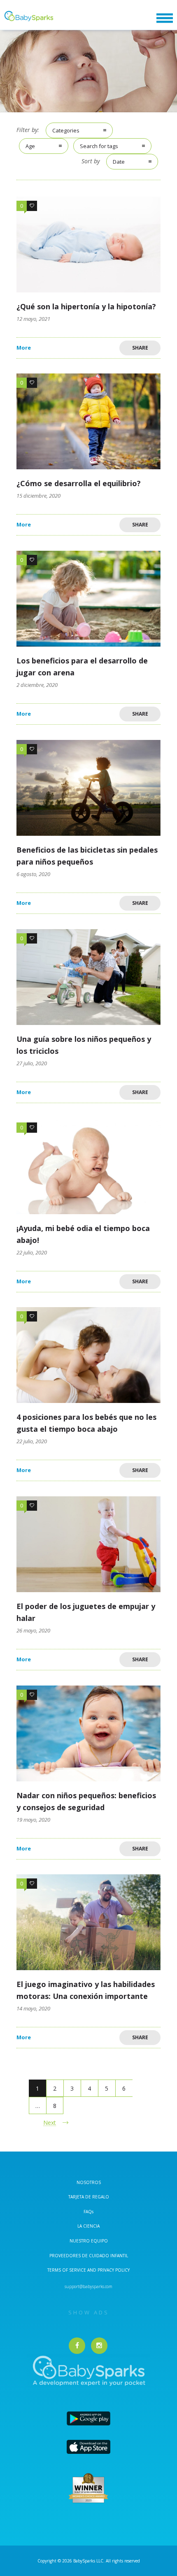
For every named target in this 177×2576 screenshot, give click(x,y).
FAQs (88, 2212)
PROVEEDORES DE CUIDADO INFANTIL (89, 2256)
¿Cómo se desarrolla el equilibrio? (79, 483)
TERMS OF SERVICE (67, 2270)
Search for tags (99, 146)
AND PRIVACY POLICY (108, 2270)
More (24, 348)
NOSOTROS (89, 2182)
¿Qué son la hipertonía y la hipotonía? (86, 306)
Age (30, 146)
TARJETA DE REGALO (89, 2197)
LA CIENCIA (88, 2226)
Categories (66, 130)
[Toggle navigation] (165, 18)
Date (119, 162)
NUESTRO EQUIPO (89, 2241)
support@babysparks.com (88, 2286)
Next (50, 2123)
